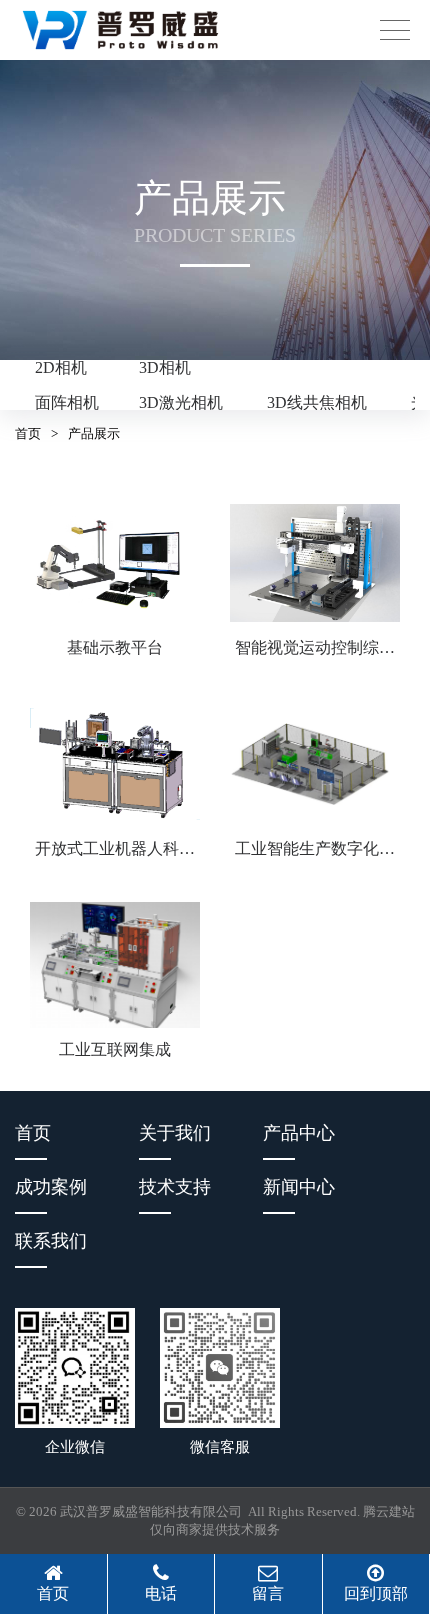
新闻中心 (299, 1187)
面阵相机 (67, 402)
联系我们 (51, 1241)
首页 (28, 433)
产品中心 (299, 1133)
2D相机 (61, 367)
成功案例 (51, 1187)
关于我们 (175, 1133)
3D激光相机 (181, 402)
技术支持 (175, 1187)
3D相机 (165, 367)
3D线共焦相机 (317, 402)
